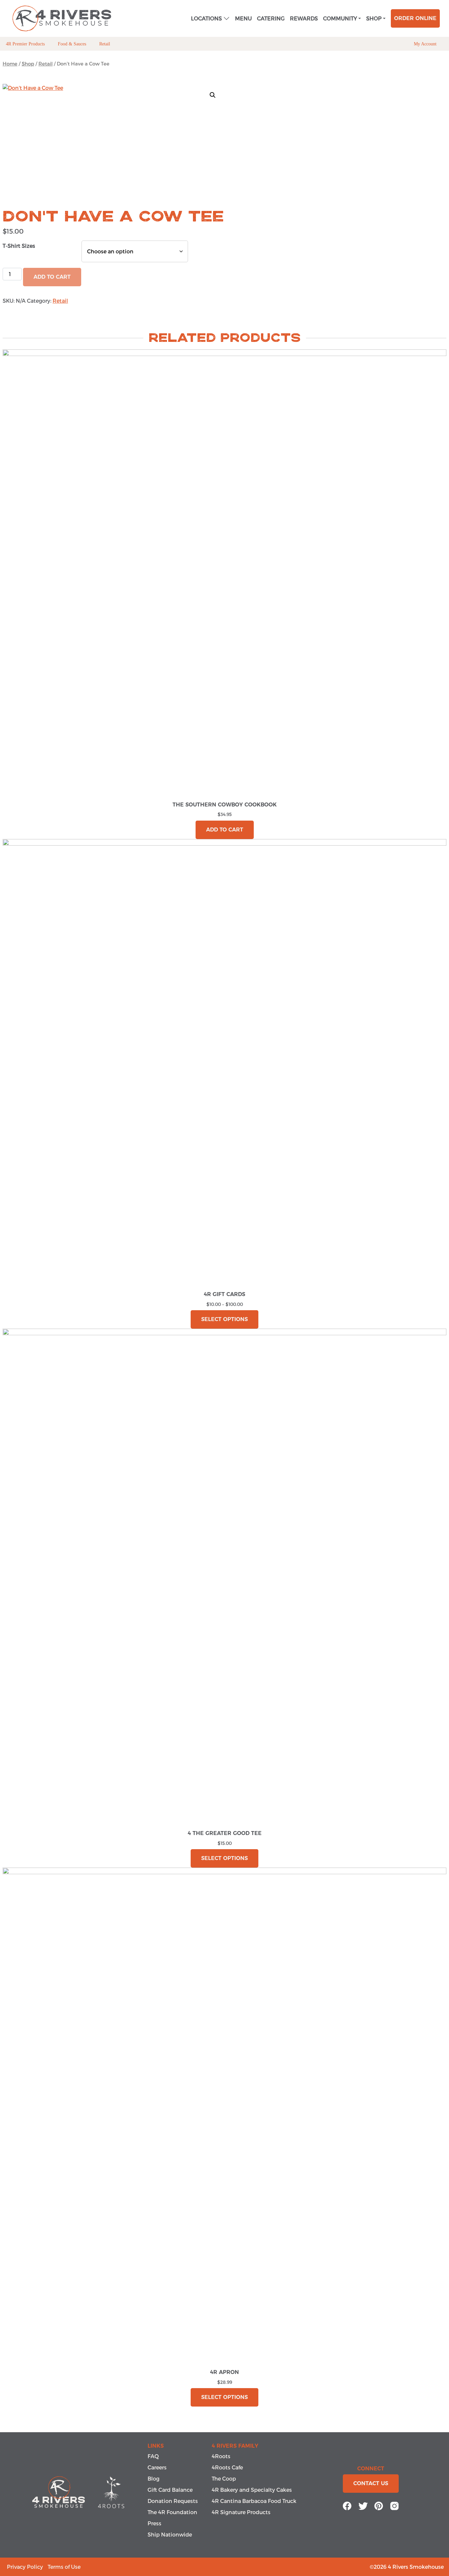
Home (10, 64)
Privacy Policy (25, 2567)
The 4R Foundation (172, 2512)
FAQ (153, 2456)
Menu (243, 18)
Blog (154, 2478)
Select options (225, 1319)
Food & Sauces (72, 44)
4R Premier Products (25, 44)
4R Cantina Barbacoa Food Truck (254, 2501)
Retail (105, 44)
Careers (157, 2467)
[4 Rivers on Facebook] (347, 2505)
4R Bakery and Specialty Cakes (252, 2490)
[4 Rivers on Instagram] (394, 2505)
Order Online (415, 18)
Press (154, 2523)
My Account (425, 44)
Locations (206, 18)
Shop (374, 18)
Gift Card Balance (170, 2490)
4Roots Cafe (227, 2467)
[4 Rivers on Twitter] (363, 2505)
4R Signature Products (241, 2512)
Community (340, 18)
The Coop (224, 2478)
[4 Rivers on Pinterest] (379, 2505)
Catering (271, 18)
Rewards (304, 18)
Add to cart (225, 830)
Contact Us (371, 2483)
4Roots (221, 2456)
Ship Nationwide (170, 2534)
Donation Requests (173, 2501)
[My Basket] (443, 44)
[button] (213, 95)
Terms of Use (64, 2567)
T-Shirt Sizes (19, 246)
